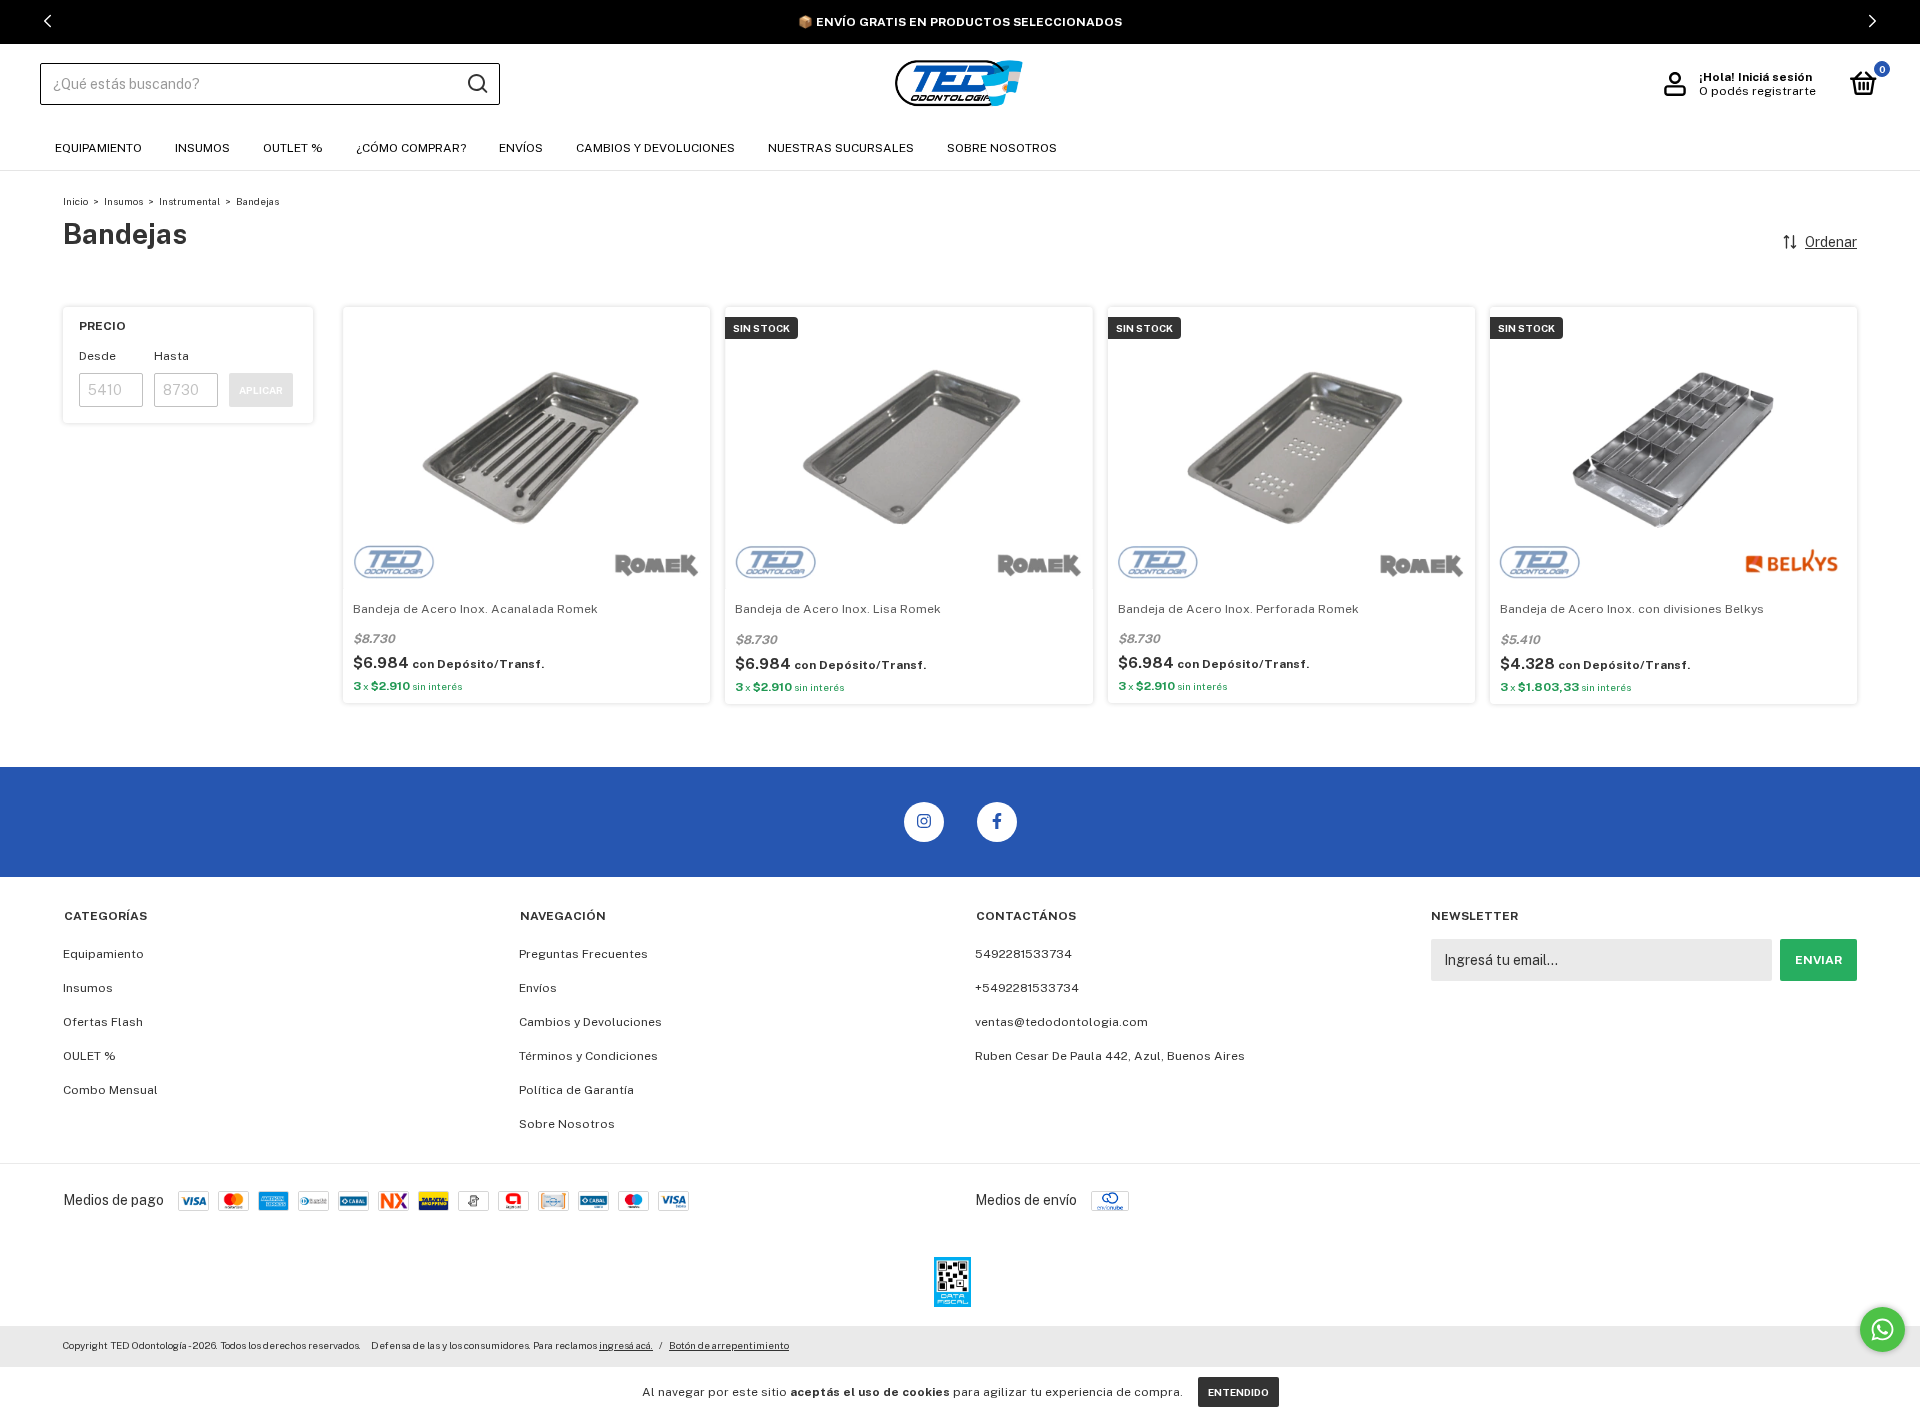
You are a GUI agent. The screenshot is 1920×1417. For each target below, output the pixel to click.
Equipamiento (98, 148)
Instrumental (189, 201)
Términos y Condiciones (588, 1056)
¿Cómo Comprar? (411, 148)
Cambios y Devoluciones (655, 148)
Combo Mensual (110, 1090)
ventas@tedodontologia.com (1061, 1022)
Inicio (75, 201)
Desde (97, 356)
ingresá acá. (626, 1345)
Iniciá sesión (1775, 77)
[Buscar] (476, 84)
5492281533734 (1023, 954)
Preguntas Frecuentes (583, 954)
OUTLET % (293, 148)
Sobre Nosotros (1002, 148)
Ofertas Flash (103, 1022)
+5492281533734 (1027, 988)
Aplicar (261, 390)
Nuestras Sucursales (841, 148)
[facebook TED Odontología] (997, 822)
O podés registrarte (1757, 91)
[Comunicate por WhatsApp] (1882, 1329)
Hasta (171, 356)
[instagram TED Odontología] (924, 822)
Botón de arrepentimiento (729, 1345)
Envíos (521, 148)
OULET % (89, 1056)
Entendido (1238, 1392)
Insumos (202, 148)
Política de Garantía (576, 1090)
